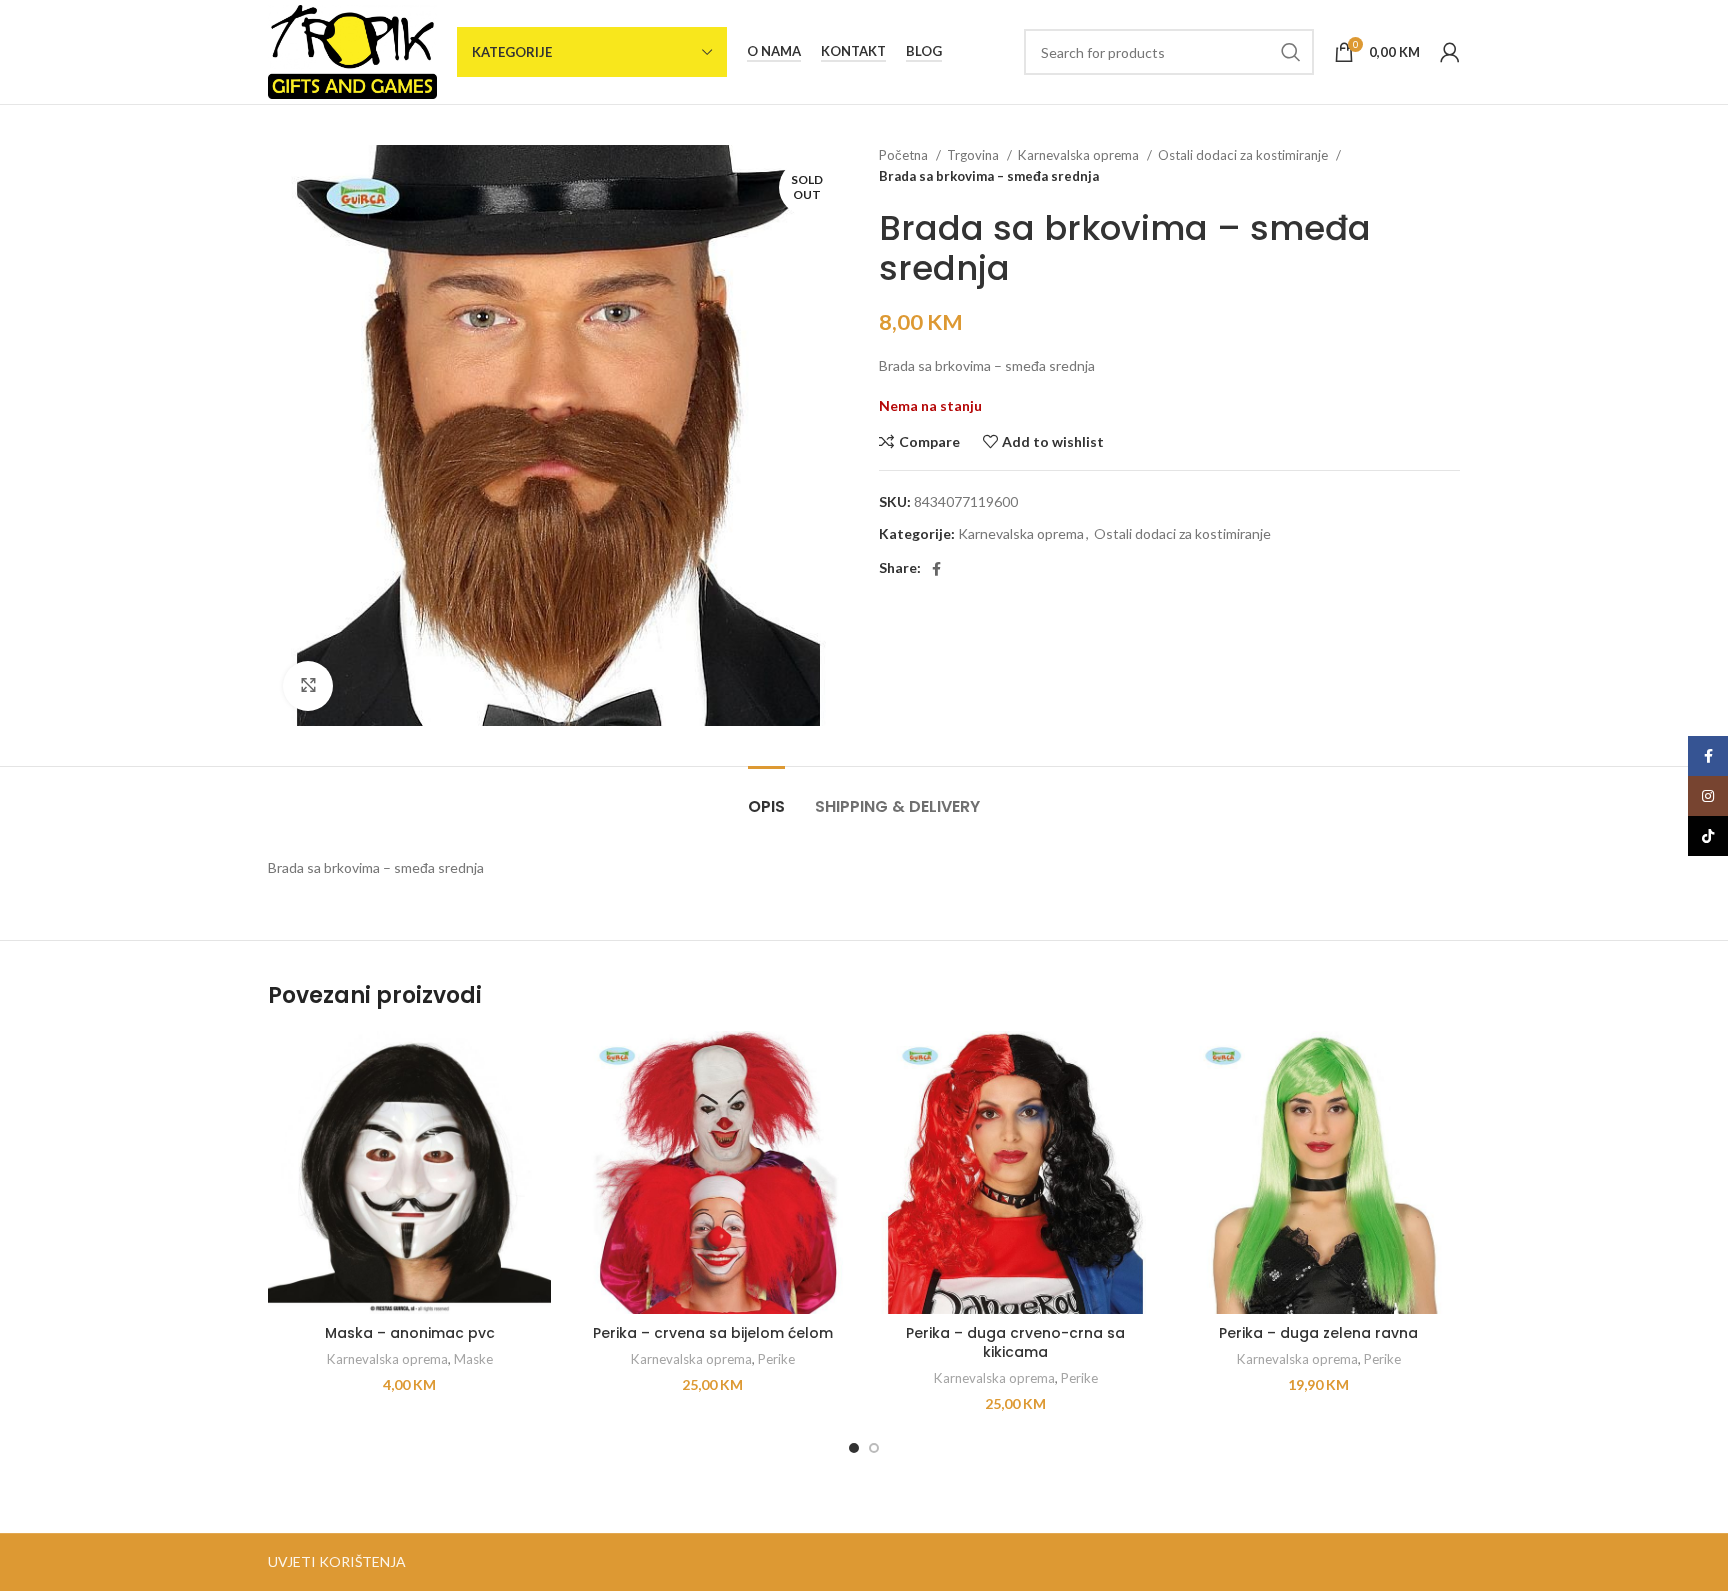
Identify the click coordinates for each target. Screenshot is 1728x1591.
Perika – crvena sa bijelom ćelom (713, 1333)
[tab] (766, 796)
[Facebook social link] (936, 569)
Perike (776, 1359)
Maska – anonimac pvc (410, 1333)
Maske (473, 1359)
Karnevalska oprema (1080, 155)
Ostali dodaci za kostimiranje (1244, 155)
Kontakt (853, 51)
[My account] (1450, 52)
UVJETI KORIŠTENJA (337, 1561)
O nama (774, 51)
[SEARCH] (1291, 52)
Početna (905, 155)
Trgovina (974, 155)
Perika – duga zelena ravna (1318, 1333)
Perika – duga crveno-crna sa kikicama (1015, 1343)
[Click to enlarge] (308, 686)
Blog (924, 51)
